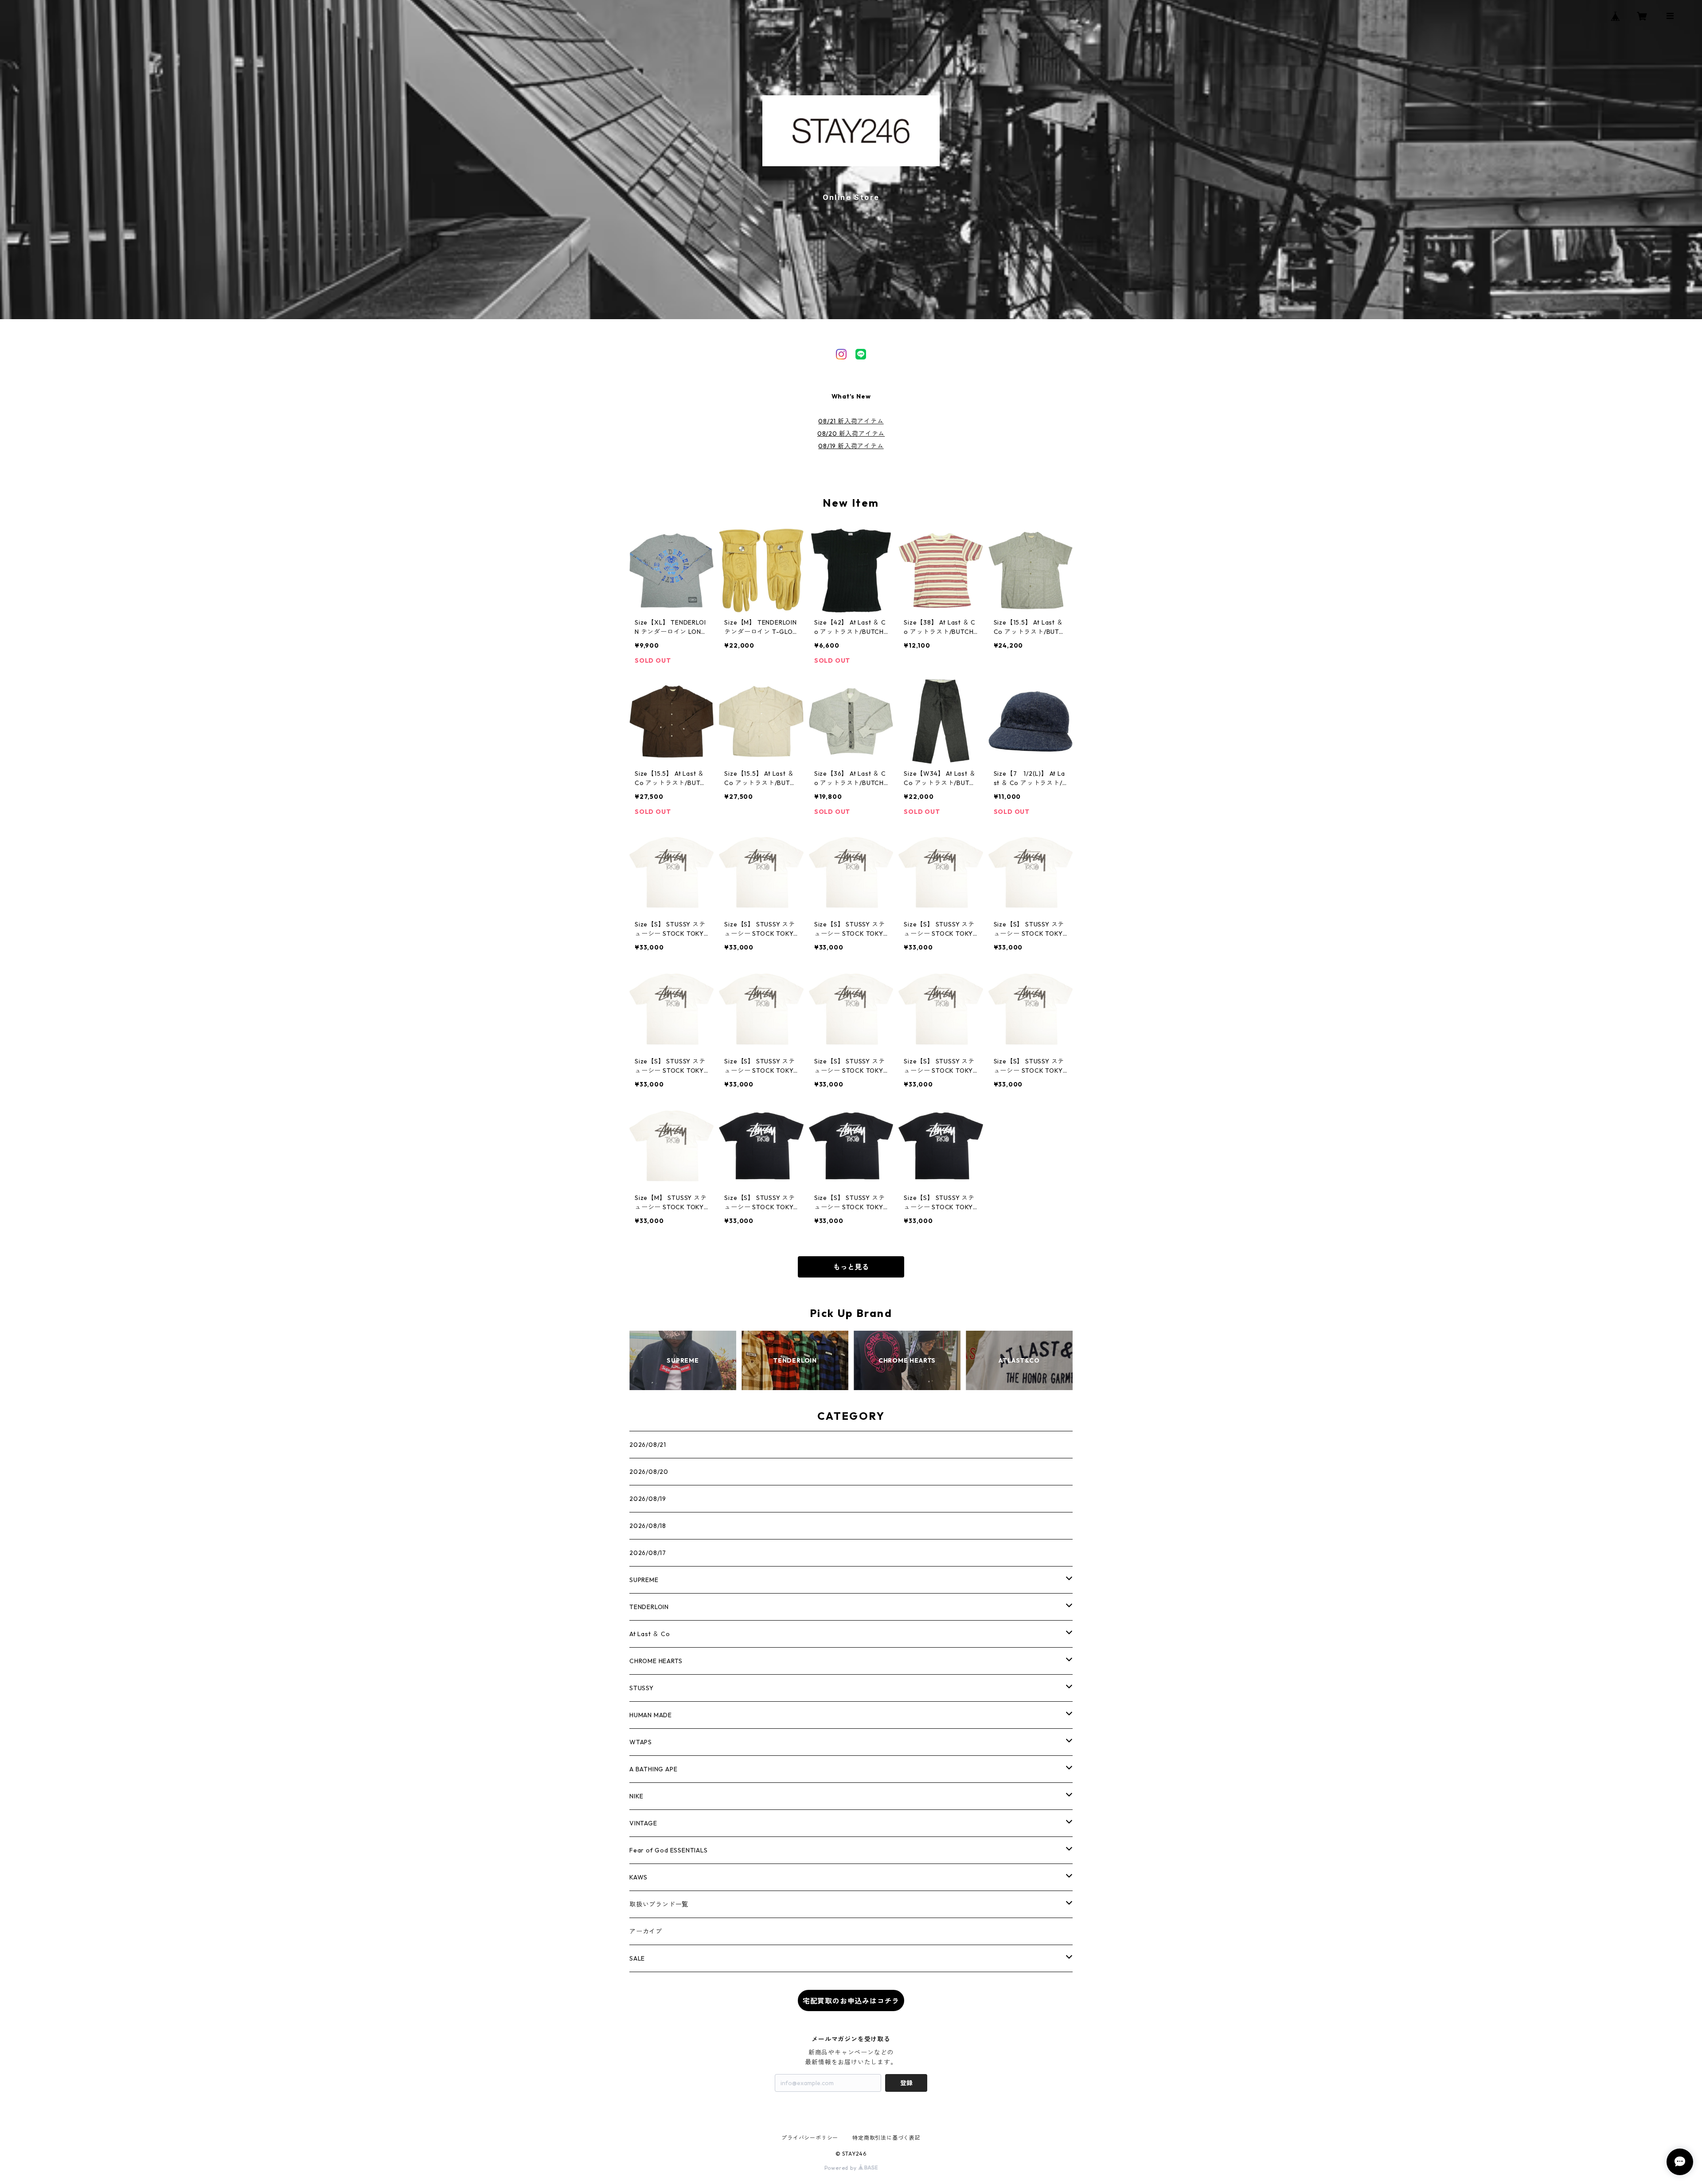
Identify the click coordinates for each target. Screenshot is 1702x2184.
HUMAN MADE (651, 1715)
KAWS (638, 1877)
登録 (906, 2083)
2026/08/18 (648, 1526)
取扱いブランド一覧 (659, 1904)
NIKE (636, 1796)
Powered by (841, 2168)
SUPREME (644, 1580)
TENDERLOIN (649, 1607)
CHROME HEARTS (656, 1661)
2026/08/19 (648, 1499)
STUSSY (642, 1688)
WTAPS (641, 1742)
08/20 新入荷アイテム (851, 434)
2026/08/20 (649, 1472)
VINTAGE (643, 1823)
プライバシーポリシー (810, 2138)
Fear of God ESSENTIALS (669, 1850)
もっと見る (851, 1267)
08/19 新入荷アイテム (851, 446)
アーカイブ (646, 1931)
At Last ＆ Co (650, 1634)
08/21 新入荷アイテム (851, 421)
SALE (637, 1958)
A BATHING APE (653, 1769)
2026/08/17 (648, 1553)
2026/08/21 (648, 1445)
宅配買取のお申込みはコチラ (851, 2001)
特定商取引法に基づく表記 (886, 2138)
